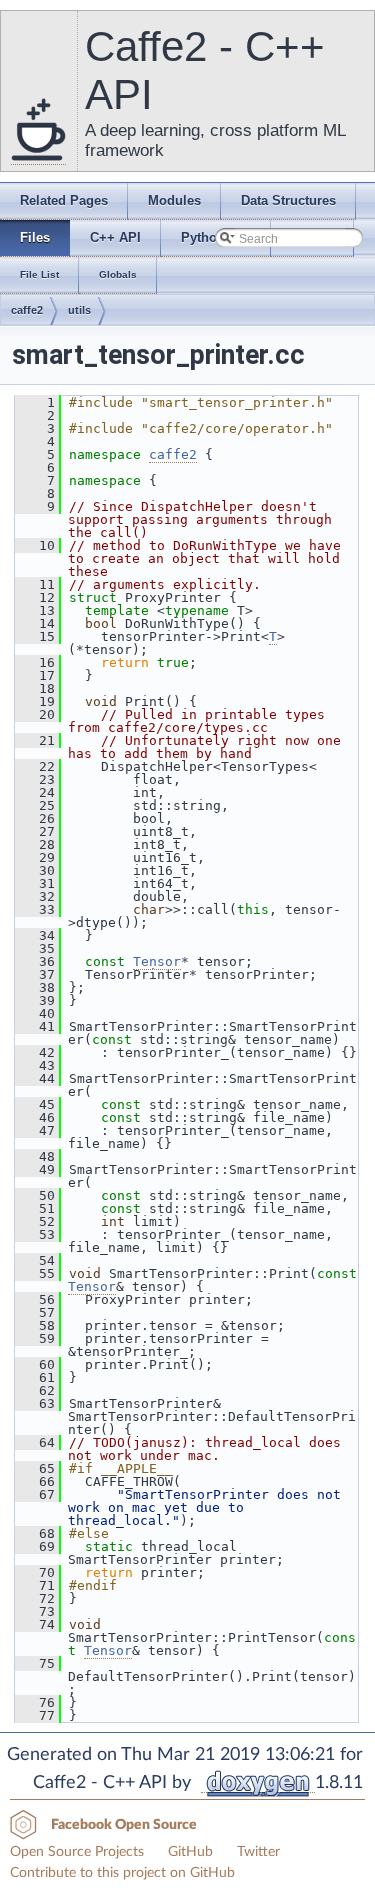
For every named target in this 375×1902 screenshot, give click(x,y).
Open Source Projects (77, 1852)
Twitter (258, 1852)
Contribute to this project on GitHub (122, 1873)
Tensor (157, 961)
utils (79, 310)
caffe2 (27, 310)
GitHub (190, 1852)
